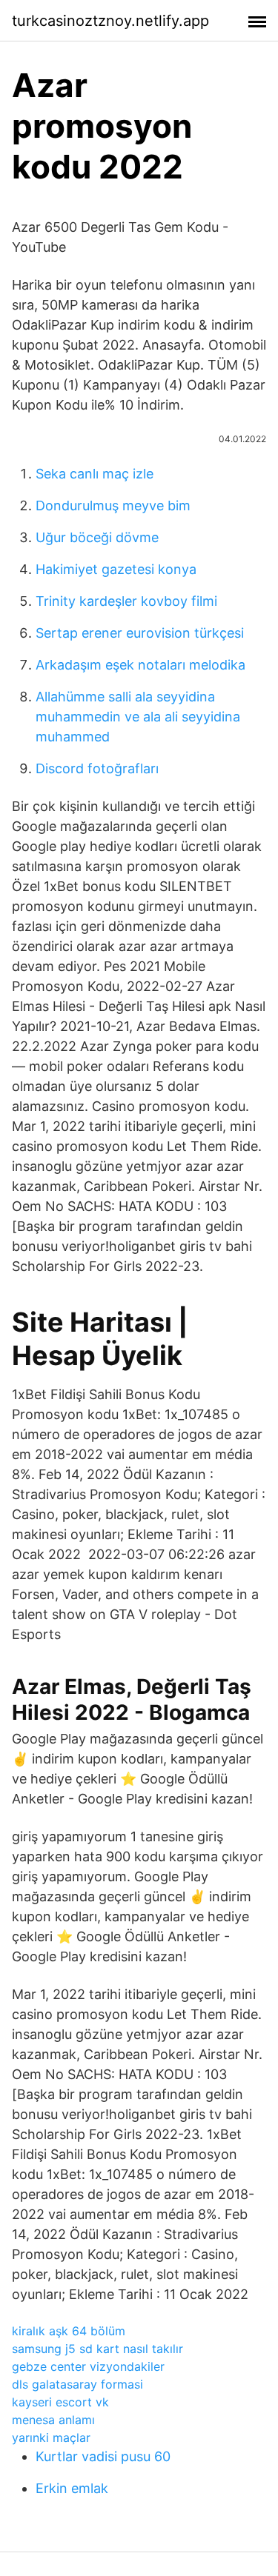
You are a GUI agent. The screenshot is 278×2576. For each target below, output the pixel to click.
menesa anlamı (53, 2420)
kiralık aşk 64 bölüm (69, 2331)
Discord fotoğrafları (97, 768)
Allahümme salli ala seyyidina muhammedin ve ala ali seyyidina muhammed (138, 717)
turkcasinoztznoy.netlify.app (110, 21)
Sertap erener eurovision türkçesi (140, 633)
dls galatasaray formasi (77, 2384)
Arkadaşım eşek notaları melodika (140, 665)
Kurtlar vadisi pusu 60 (103, 2456)
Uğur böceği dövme (97, 537)
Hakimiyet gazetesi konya (116, 569)
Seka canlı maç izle (95, 474)
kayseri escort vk (60, 2402)
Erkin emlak (72, 2488)
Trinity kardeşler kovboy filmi (126, 601)
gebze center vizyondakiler (88, 2366)
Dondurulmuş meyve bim (113, 505)
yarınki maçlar (51, 2437)
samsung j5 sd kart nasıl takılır (97, 2349)
